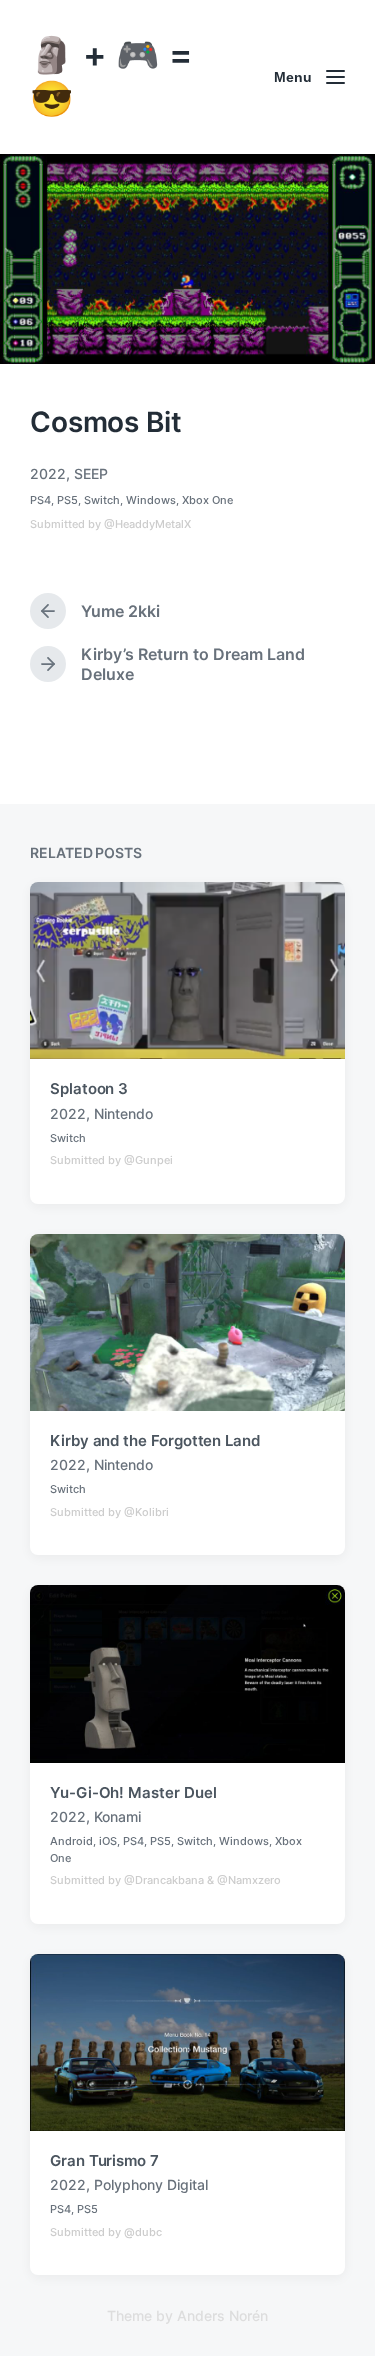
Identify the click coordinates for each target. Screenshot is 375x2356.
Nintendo (123, 1113)
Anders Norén (222, 2315)
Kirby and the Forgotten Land (155, 1440)
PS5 (67, 500)
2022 (48, 473)
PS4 (40, 500)
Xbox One (207, 500)
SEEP (91, 473)
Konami (117, 1816)
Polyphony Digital (151, 2184)
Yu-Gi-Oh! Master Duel (133, 1792)
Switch (102, 500)
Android (71, 1841)
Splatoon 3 (89, 1088)
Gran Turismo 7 (104, 2160)
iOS (108, 1841)
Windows (151, 500)
